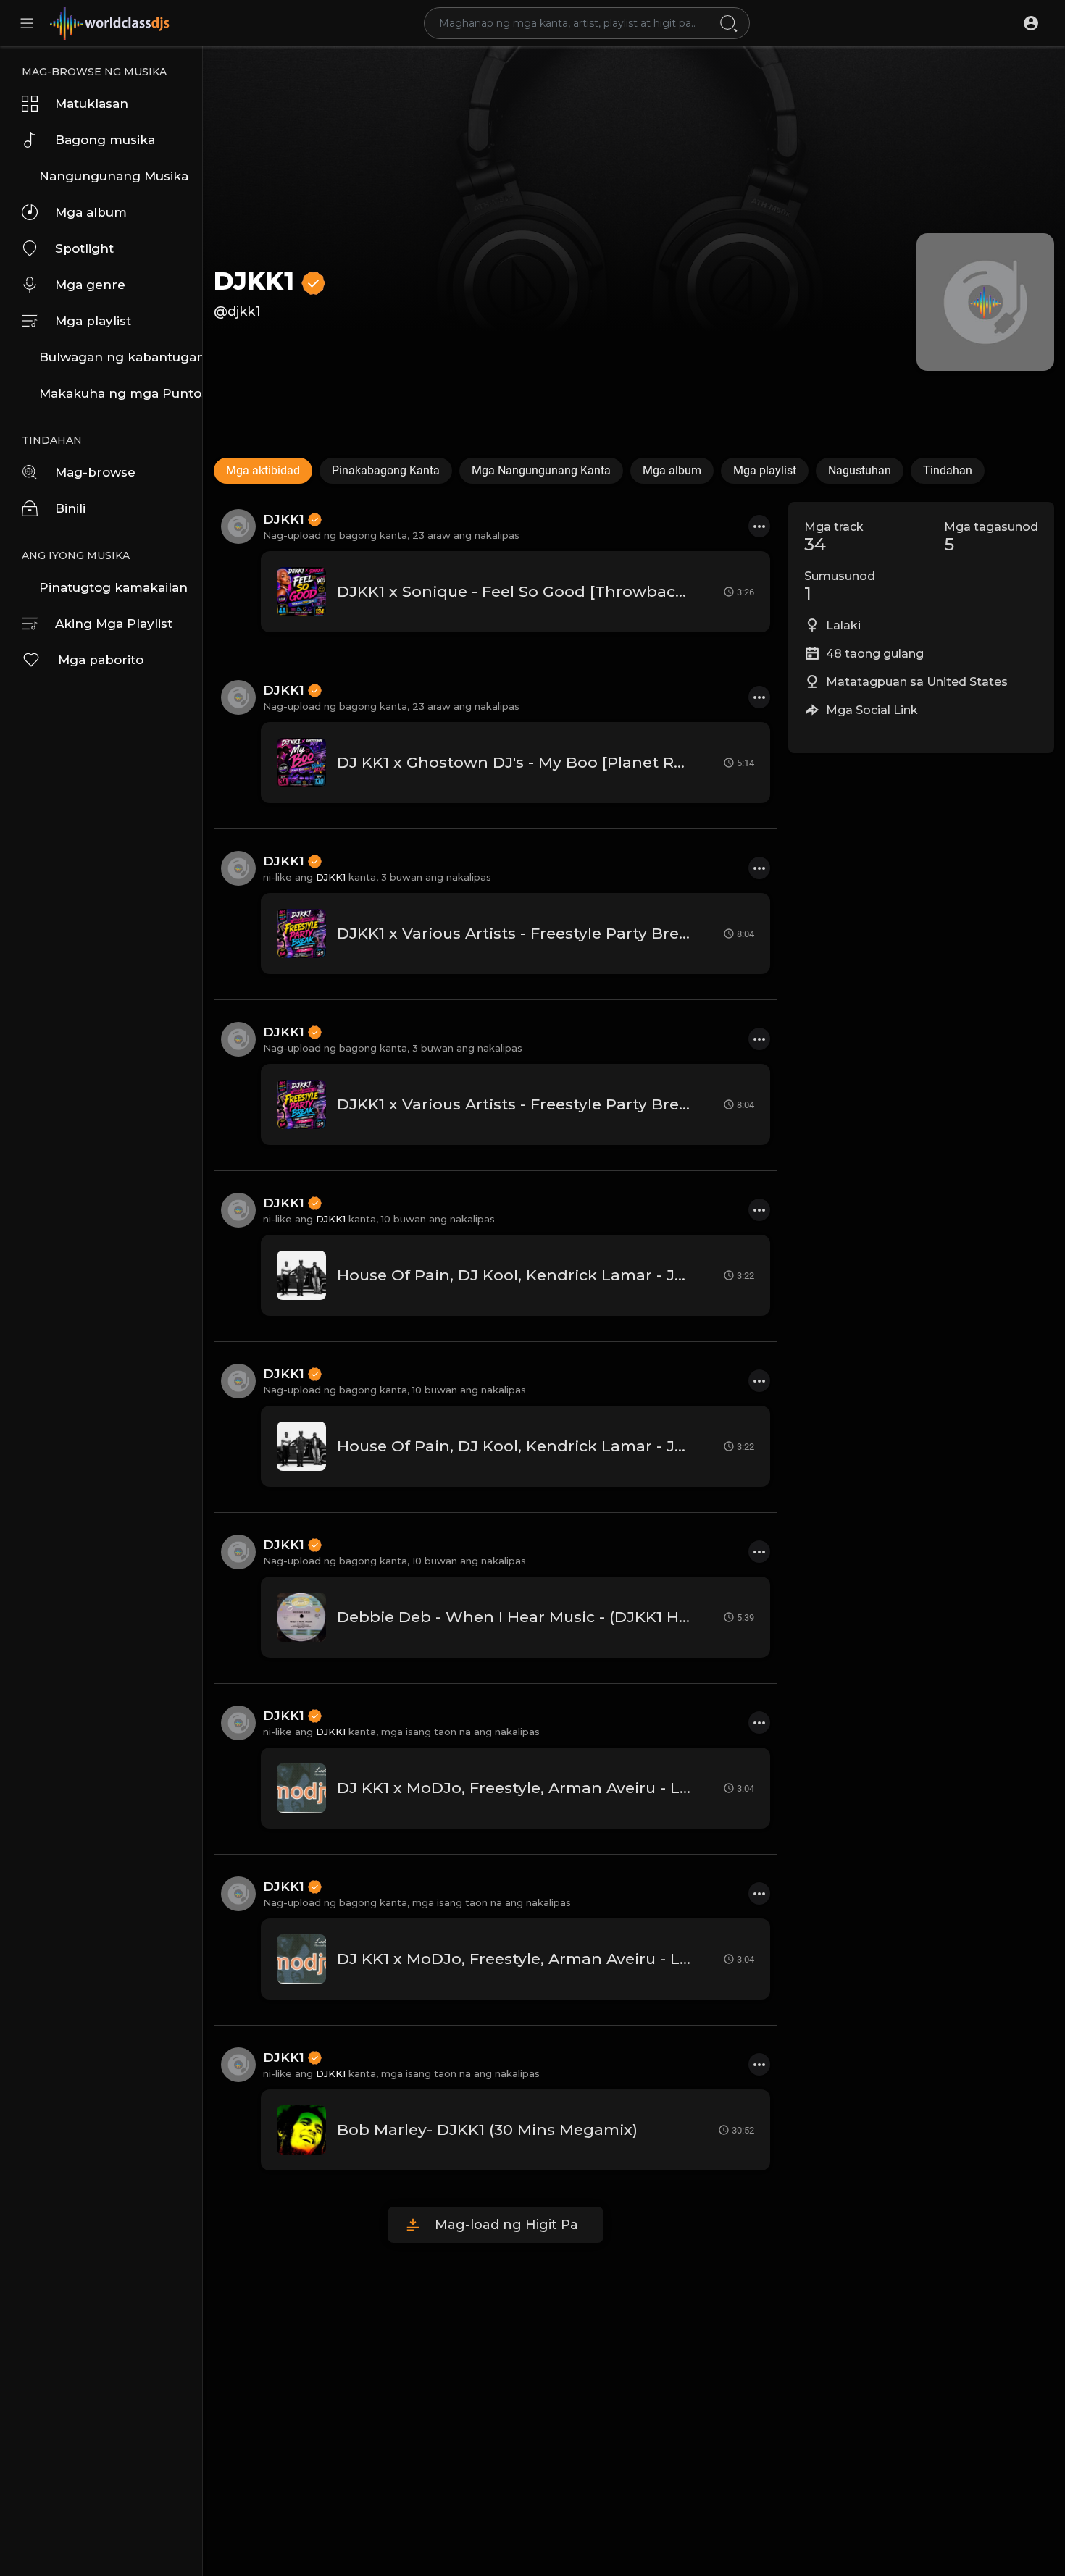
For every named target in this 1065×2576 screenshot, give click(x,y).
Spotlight (84, 248)
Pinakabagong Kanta (386, 470)
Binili (70, 508)
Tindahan (948, 470)
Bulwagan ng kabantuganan (121, 357)
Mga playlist (93, 321)
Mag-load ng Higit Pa (506, 2225)
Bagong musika (105, 140)
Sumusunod (840, 587)
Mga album (91, 212)
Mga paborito (101, 660)
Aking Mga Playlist (114, 624)
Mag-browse (95, 472)
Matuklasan (92, 104)
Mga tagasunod (991, 537)
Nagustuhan (860, 470)
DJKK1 (258, 281)
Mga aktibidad (263, 470)
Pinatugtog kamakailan (113, 587)
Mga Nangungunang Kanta (541, 470)
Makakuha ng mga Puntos (121, 393)
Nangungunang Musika (114, 176)
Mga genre (90, 285)
